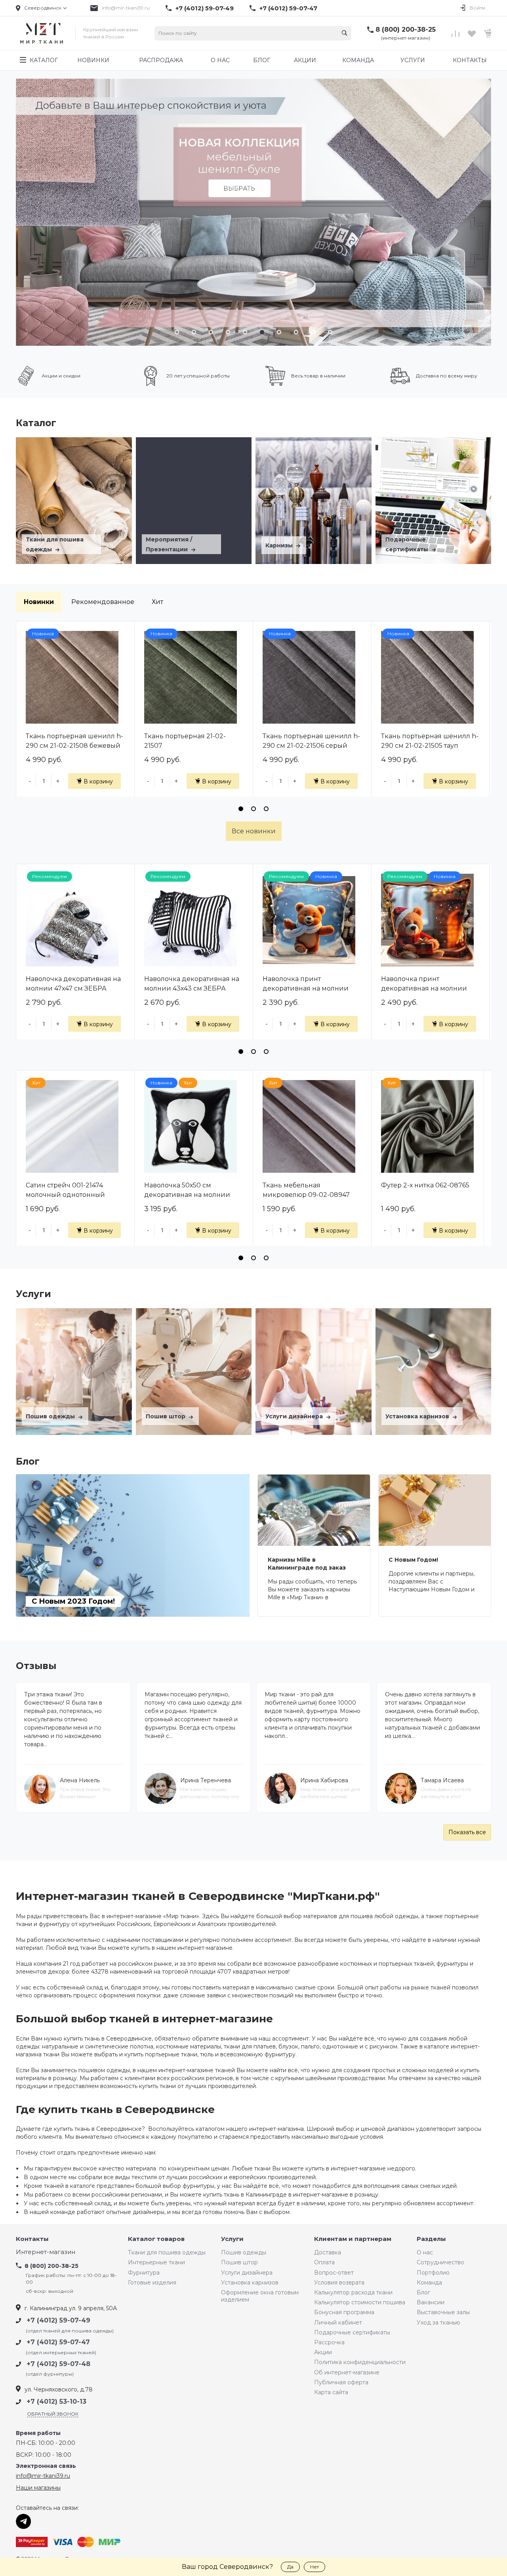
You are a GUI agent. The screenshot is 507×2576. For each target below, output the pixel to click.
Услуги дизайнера (295, 1416)
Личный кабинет (338, 2323)
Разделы (431, 2239)
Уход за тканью (438, 2323)
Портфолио (433, 2273)
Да (290, 2567)
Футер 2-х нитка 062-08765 (425, 1185)
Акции (323, 2352)
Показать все (467, 1832)
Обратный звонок (53, 2414)
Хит (157, 602)
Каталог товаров (156, 2239)
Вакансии (431, 2302)
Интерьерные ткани (156, 2262)
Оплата (324, 2262)
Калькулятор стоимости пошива (360, 2302)
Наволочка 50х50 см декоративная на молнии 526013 (187, 1195)
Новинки (39, 602)
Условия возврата (339, 2283)
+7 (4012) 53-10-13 (56, 2402)
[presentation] (24, 212)
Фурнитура (144, 2273)
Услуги (232, 2239)
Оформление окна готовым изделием (260, 2296)
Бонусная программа (344, 2312)
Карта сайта (331, 2392)
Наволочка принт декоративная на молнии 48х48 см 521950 (424, 988)
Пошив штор (166, 1416)
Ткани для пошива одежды (167, 2252)
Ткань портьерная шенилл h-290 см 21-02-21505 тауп (430, 741)
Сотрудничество (440, 2262)
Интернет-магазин (46, 2252)
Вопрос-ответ (334, 2273)
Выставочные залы (443, 2312)
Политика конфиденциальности (360, 2362)
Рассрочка (329, 2342)
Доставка (328, 2252)
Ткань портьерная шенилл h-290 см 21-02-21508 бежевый (74, 741)
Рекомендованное (103, 602)
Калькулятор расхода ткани (353, 2292)
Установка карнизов (418, 1416)
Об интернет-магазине (347, 2372)
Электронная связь (46, 2466)
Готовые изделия (152, 2283)
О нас (425, 2252)
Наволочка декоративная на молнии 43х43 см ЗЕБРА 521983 (192, 988)
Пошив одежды (51, 1416)
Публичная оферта (341, 2382)
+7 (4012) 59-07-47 (288, 8)
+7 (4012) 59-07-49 (205, 8)
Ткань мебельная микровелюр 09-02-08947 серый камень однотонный (309, 1195)
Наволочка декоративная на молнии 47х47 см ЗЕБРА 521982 (73, 988)
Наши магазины (38, 2488)
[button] (241, 809)
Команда (429, 2283)
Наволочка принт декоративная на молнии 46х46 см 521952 (306, 988)
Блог (423, 2292)
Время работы (38, 2433)
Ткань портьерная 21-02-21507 (185, 741)
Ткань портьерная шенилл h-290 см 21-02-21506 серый (311, 741)
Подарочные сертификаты (352, 2332)
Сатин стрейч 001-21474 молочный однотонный (65, 1190)
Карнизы (280, 545)
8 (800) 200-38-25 (406, 30)
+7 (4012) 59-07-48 (58, 2364)
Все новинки (254, 831)
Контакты (32, 2239)
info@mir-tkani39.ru (126, 8)
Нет (314, 2567)
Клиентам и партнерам (353, 2239)
